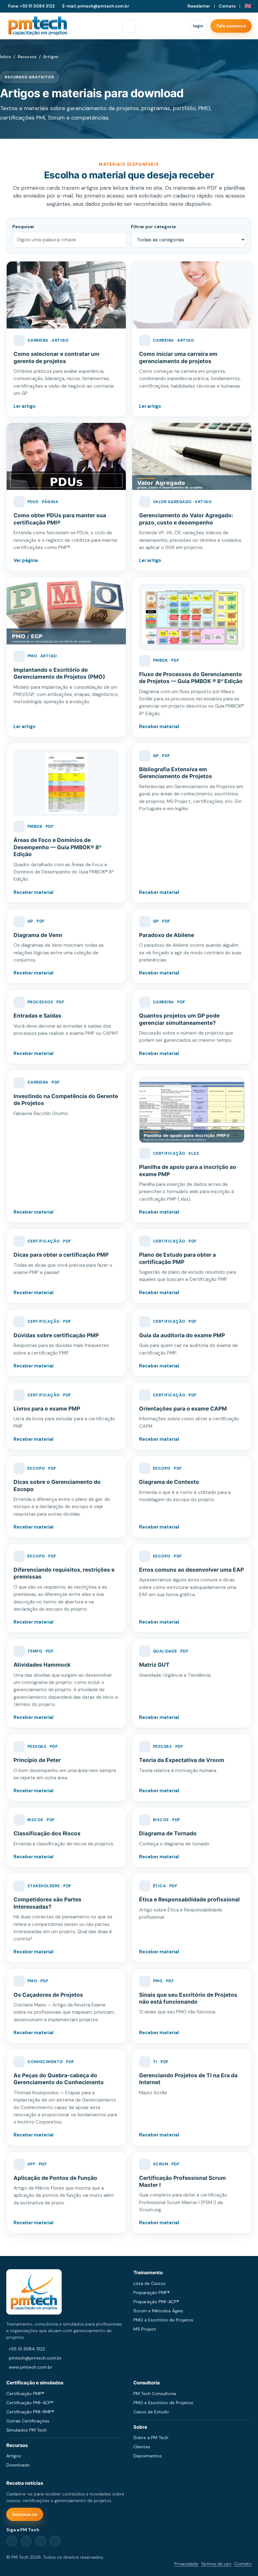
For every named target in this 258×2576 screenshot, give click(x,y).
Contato (227, 6)
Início (6, 57)
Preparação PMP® (152, 2293)
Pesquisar (23, 227)
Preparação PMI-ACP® (156, 2302)
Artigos (14, 2456)
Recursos (27, 57)
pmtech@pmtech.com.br (35, 2358)
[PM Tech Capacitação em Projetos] (38, 26)
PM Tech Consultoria (155, 2394)
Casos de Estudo (151, 2412)
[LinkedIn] (26, 2541)
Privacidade (186, 2564)
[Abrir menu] (129, 26)
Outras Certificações (28, 2421)
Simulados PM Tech (26, 2430)
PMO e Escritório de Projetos (163, 2320)
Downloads (18, 2465)
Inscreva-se (25, 2514)
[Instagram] (41, 2541)
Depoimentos (148, 2456)
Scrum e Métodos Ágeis (158, 2311)
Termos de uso (216, 2564)
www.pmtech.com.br (31, 2367)
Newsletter (199, 6)
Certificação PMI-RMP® (30, 2412)
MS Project (145, 2329)
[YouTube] (55, 2541)
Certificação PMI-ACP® (30, 2403)
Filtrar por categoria (153, 227)
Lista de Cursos (149, 2283)
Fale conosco (231, 26)
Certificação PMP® (25, 2394)
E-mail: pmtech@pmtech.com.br (96, 6)
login (198, 26)
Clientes (142, 2447)
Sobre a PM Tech (151, 2438)
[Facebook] (12, 2541)
